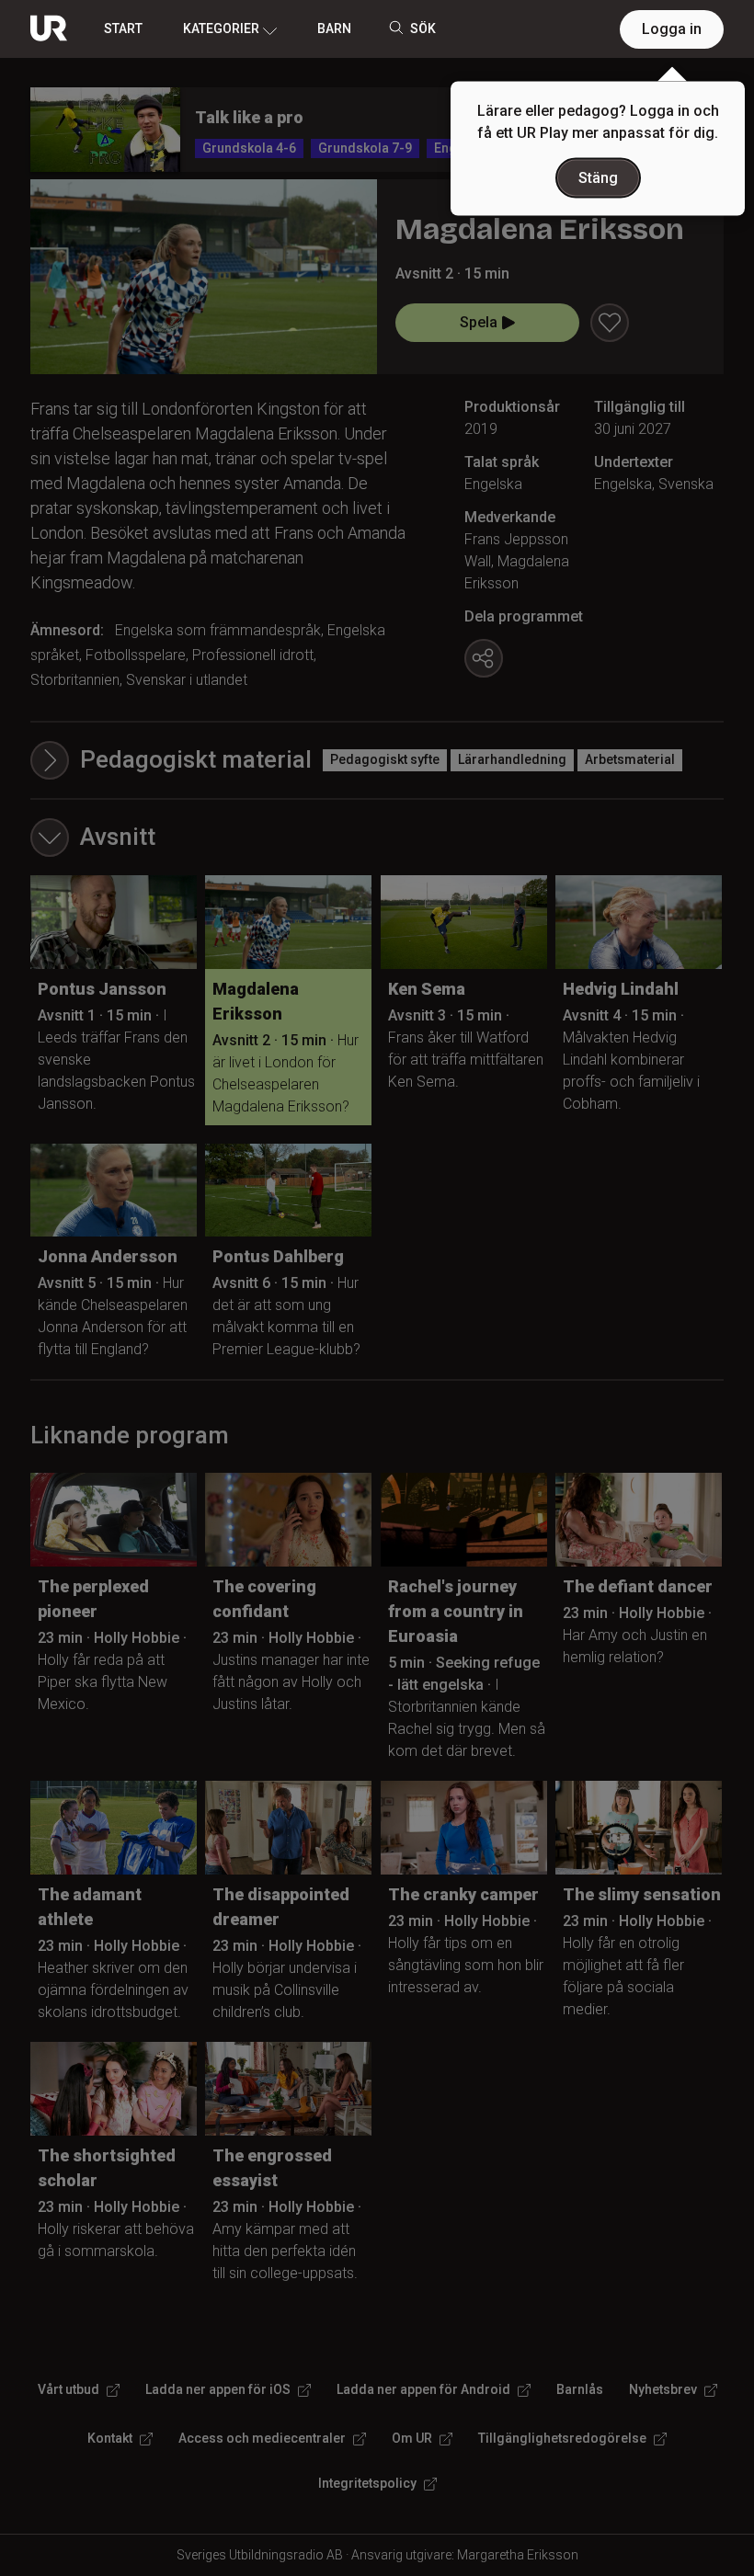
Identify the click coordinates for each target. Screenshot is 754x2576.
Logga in (672, 29)
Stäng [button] (598, 178)
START (123, 28)
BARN (334, 28)
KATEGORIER (221, 28)
